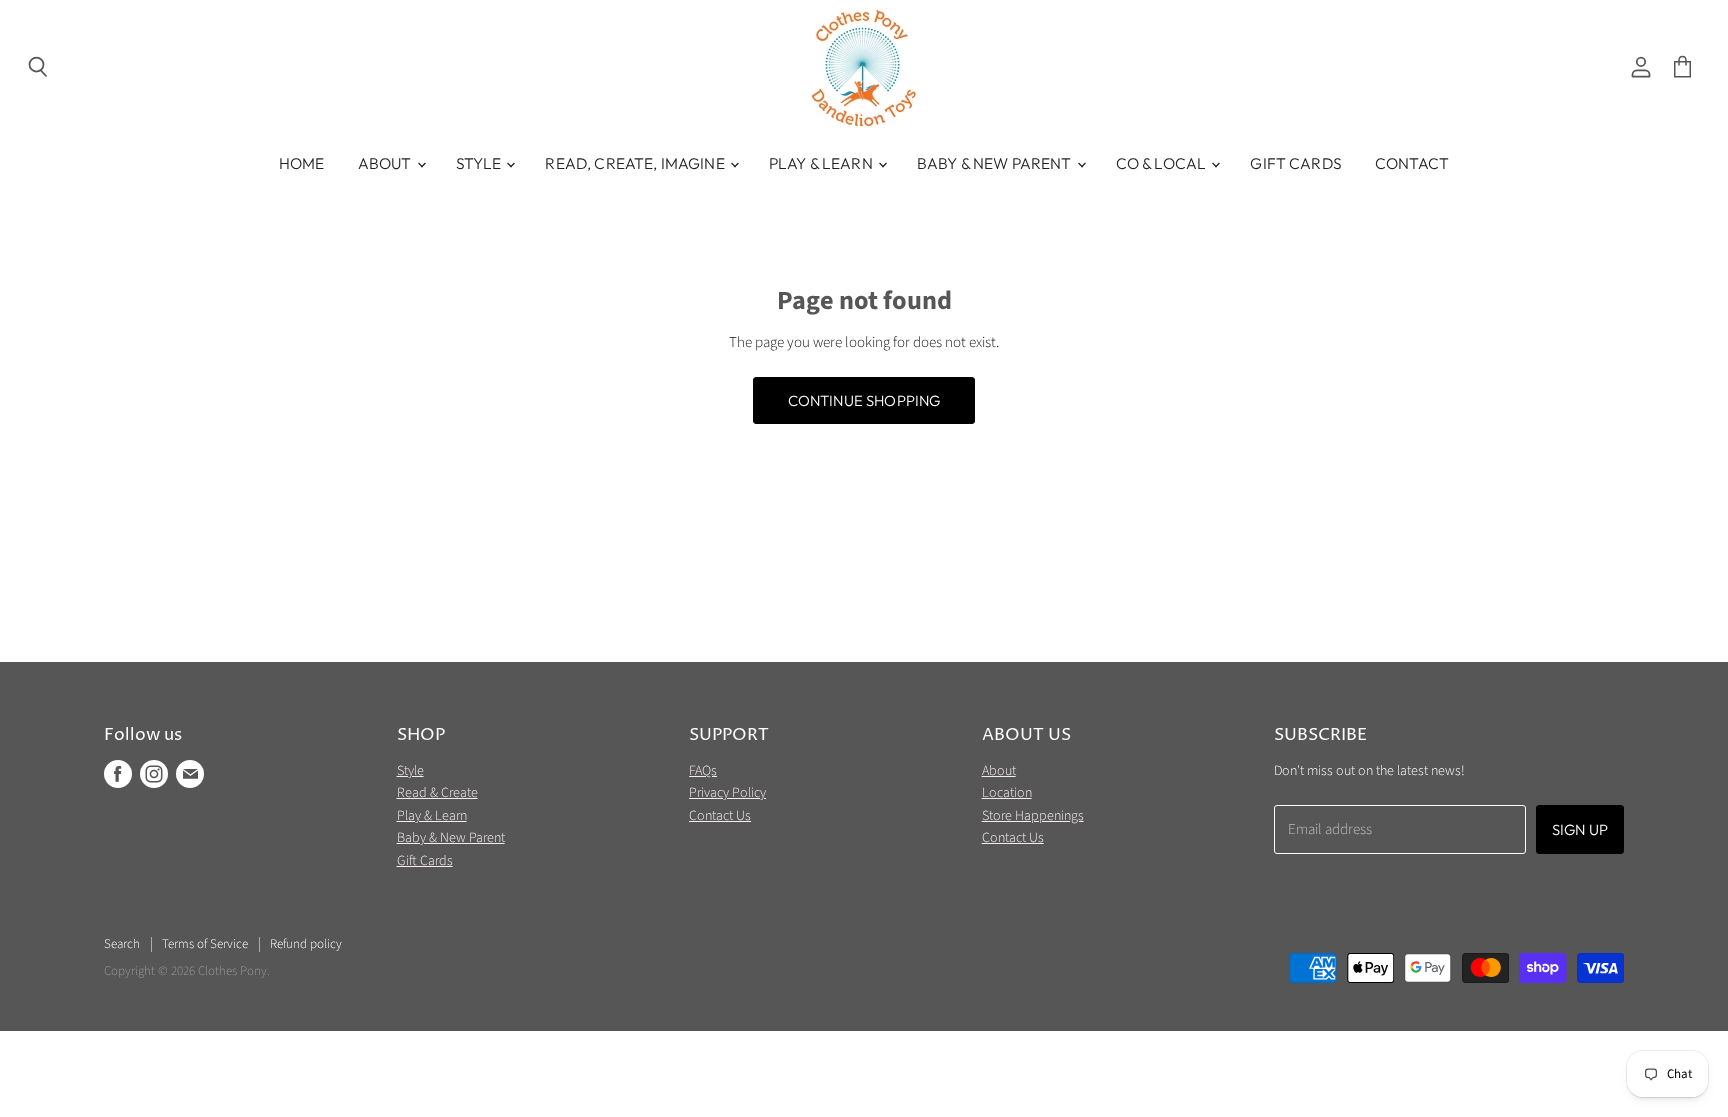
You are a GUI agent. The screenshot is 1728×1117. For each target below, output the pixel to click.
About (386, 163)
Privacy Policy (727, 793)
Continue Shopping (864, 400)
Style (480, 163)
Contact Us (720, 816)
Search (122, 944)
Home (302, 163)
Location (1007, 793)
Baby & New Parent (996, 163)
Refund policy (306, 944)
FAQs (703, 771)
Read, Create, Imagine (636, 163)
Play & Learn (822, 163)
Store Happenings (1033, 816)
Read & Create (437, 793)
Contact (1412, 163)
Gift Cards (1296, 163)
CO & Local (1163, 163)
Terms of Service (205, 944)
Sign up (1580, 829)
